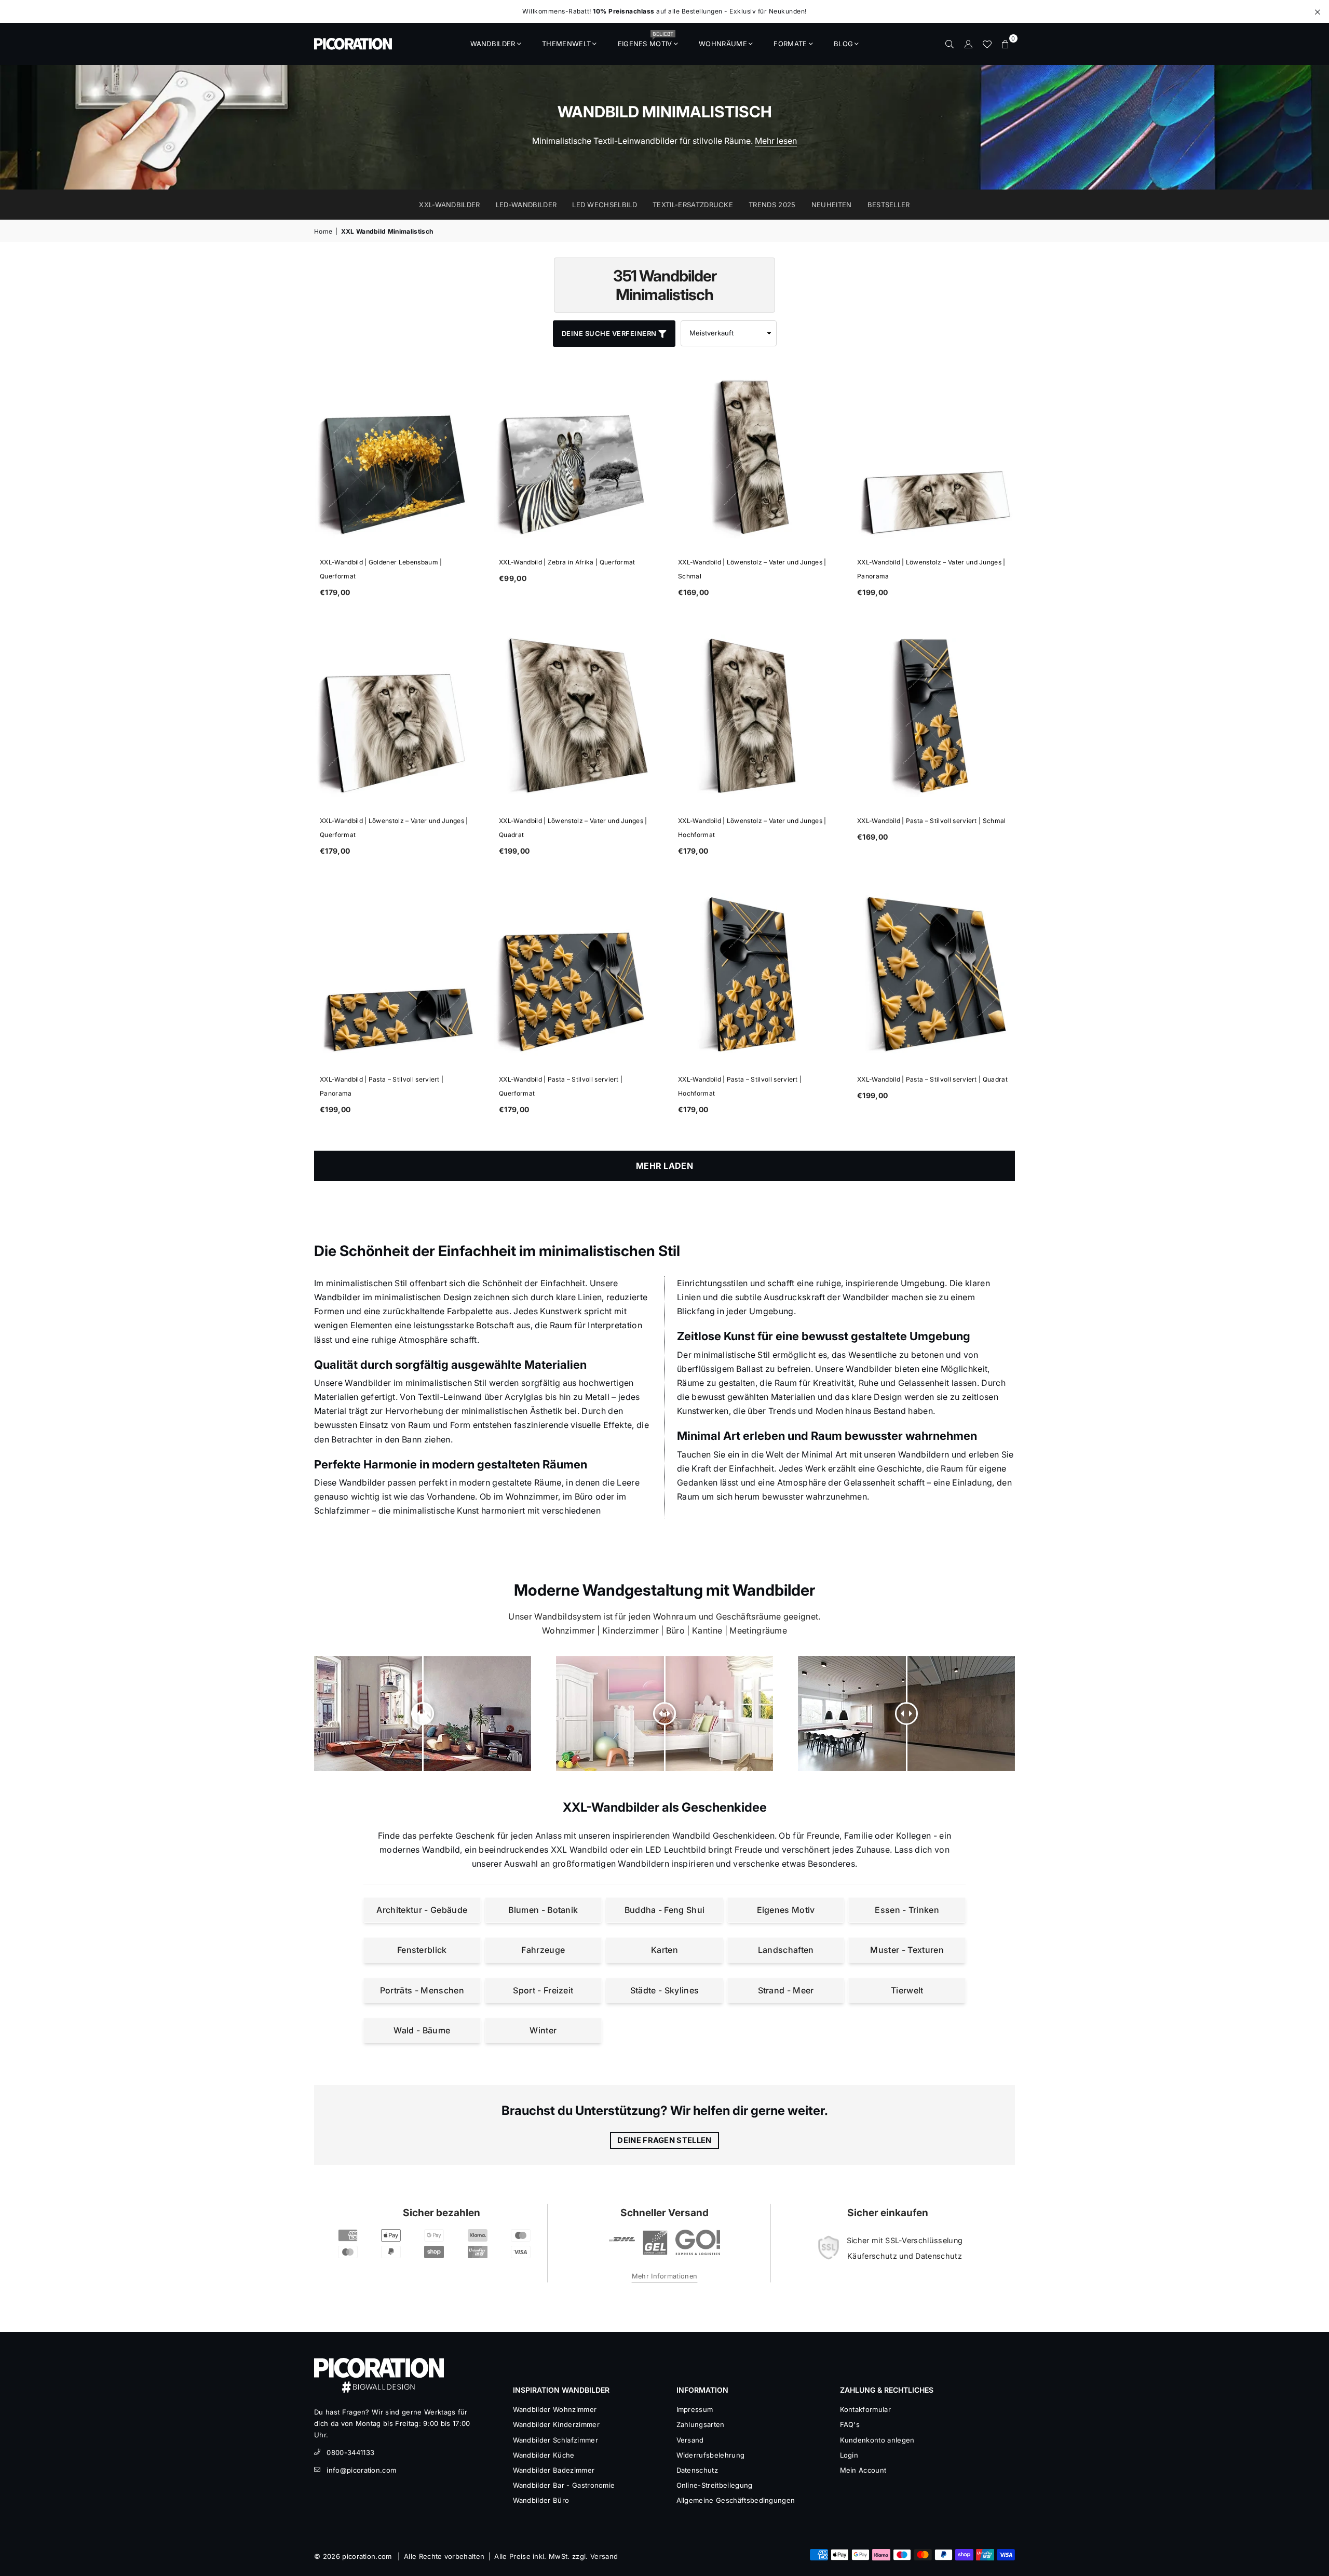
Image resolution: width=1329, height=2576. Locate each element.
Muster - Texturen (907, 1950)
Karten (664, 1950)
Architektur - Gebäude (422, 1910)
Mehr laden (664, 1166)
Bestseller (889, 205)
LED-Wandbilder (526, 205)
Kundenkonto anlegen (877, 2440)
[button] (1006, 44)
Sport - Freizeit (543, 1990)
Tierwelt (907, 1990)
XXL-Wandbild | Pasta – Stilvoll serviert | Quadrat (932, 1079)
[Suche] (950, 44)
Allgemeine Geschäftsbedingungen (736, 2500)
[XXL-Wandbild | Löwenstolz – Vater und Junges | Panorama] (933, 457)
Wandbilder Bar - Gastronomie (564, 2485)
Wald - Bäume (422, 2030)
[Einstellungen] (968, 44)
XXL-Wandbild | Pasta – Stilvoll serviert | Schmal (932, 821)
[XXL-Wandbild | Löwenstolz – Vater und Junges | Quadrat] (575, 716)
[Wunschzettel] (987, 44)
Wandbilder (493, 44)
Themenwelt (566, 44)
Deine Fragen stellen (664, 2140)
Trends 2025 (772, 205)
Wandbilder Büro (541, 2500)
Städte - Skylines (664, 1990)
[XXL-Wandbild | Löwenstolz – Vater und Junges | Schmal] (754, 457)
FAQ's (850, 2424)
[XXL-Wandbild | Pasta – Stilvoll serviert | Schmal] (933, 716)
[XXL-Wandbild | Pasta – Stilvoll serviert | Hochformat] (754, 974)
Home (323, 231)
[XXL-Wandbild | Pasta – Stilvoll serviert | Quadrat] (933, 974)
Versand (690, 2440)
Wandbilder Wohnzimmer (555, 2409)
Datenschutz (697, 2470)
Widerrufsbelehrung (711, 2455)
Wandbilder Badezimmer (554, 2470)
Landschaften (786, 1950)
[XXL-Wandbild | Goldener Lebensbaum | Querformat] (396, 457)
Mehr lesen (776, 141)
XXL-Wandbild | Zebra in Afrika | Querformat (567, 562)
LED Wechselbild (605, 205)
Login (849, 2455)
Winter (543, 2030)
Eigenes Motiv (646, 41)
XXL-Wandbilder (449, 205)
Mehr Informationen (665, 2276)
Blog (843, 44)
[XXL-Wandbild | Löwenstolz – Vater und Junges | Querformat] (396, 716)
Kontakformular (865, 2409)
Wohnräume (723, 44)
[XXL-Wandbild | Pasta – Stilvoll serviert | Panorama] (396, 974)
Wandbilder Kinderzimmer (556, 2424)
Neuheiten (832, 205)
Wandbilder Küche (544, 2455)
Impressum (695, 2409)
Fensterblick (422, 1950)
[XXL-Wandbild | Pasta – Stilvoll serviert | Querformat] (575, 974)
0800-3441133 (350, 2452)
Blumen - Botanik (543, 1910)
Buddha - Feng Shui (665, 1910)
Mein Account (863, 2470)
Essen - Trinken (907, 1910)
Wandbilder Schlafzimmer (555, 2440)
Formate (790, 44)
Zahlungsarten (701, 2424)
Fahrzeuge (543, 1950)
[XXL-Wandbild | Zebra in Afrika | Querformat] (575, 457)
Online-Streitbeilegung (715, 2485)
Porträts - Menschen (422, 1990)
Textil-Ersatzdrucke (693, 205)
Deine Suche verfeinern (610, 333)
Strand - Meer (786, 1990)
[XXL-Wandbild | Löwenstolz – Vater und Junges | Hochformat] (754, 716)
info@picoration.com (361, 2470)
